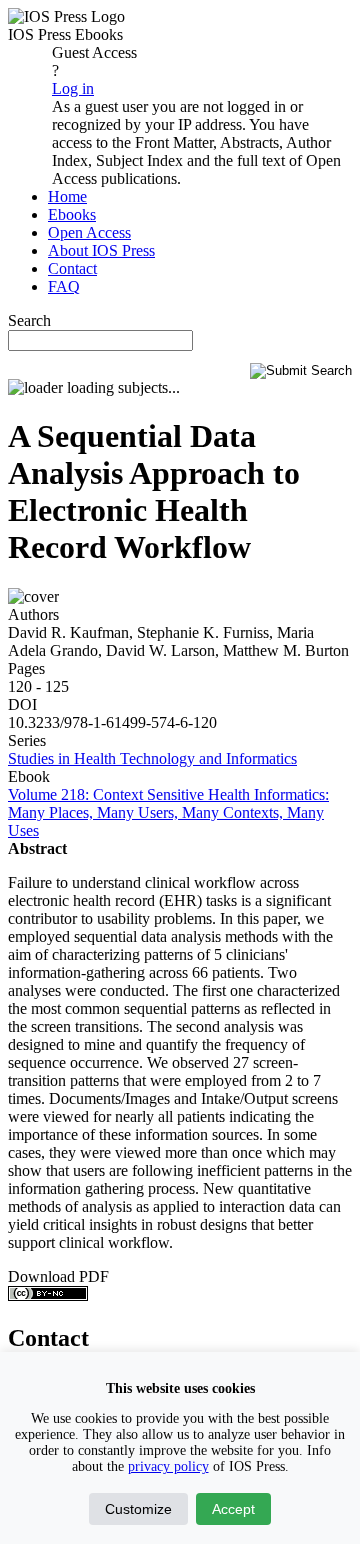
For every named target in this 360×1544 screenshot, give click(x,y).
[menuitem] (67, 196)
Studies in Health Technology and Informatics (152, 758)
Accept (233, 1509)
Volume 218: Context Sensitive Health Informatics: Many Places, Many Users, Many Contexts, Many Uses (168, 812)
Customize (138, 1509)
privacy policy (168, 1466)
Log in (73, 88)
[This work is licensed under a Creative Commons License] (48, 1295)
